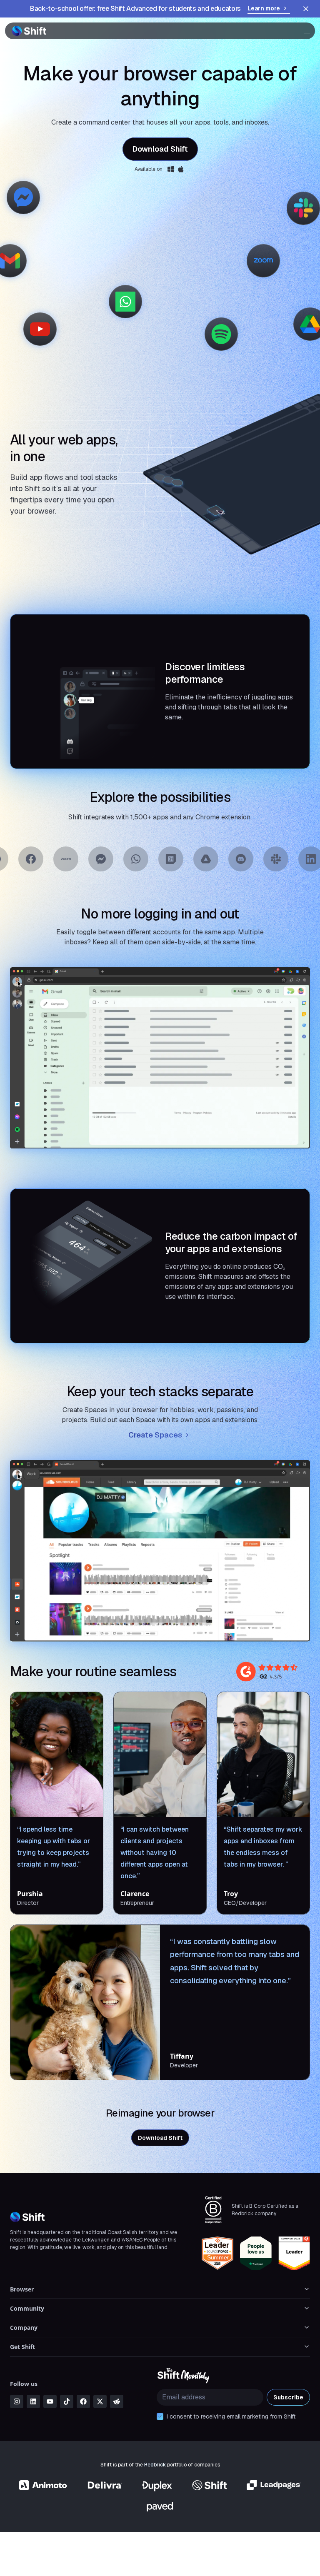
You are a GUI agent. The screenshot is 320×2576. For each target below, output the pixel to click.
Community (27, 2308)
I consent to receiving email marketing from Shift (231, 2416)
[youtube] (50, 2401)
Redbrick (155, 2465)
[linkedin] (33, 2401)
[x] (100, 2401)
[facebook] (83, 2401)
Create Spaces (155, 1435)
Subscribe (288, 2397)
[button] (304, 31)
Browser (22, 2289)
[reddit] (117, 2401)
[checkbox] (160, 2416)
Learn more (264, 8)
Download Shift (160, 149)
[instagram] (17, 2401)
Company (24, 2328)
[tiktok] (67, 2401)
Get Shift (22, 2347)
